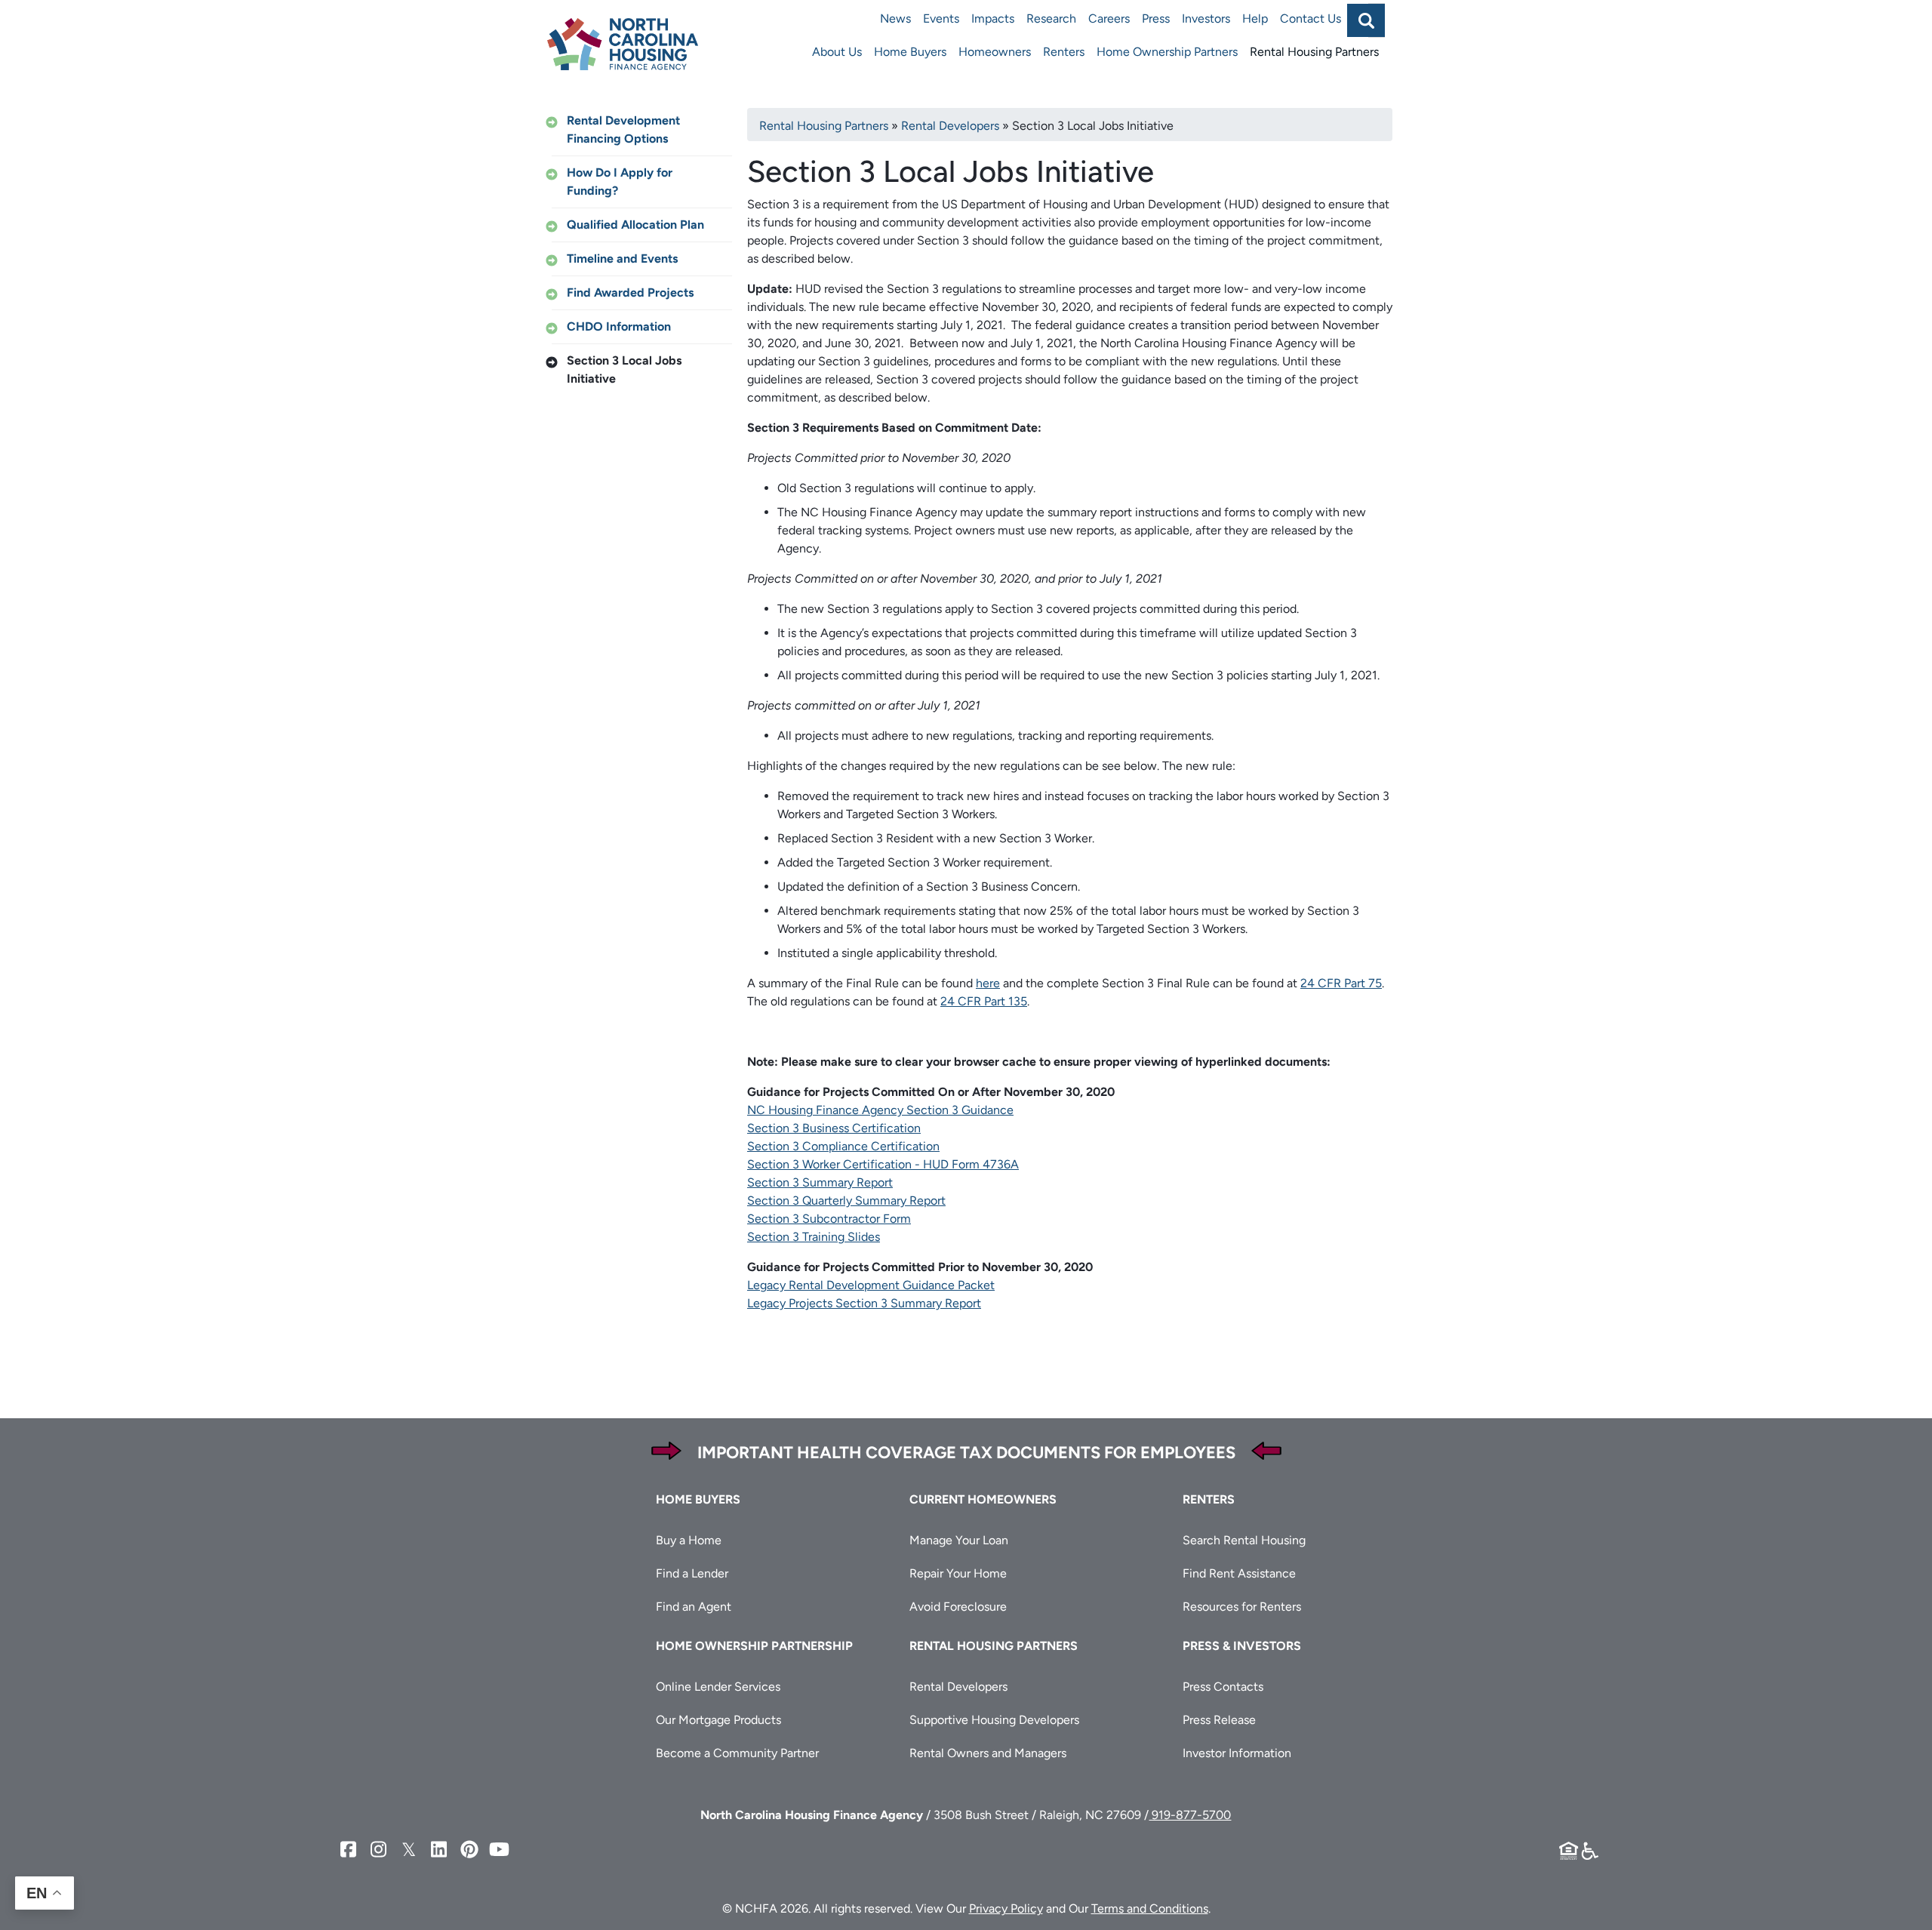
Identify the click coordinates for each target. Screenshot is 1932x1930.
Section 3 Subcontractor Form (829, 1219)
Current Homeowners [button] (983, 1499)
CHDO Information (619, 326)
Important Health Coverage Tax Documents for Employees (966, 1453)
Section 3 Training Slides (814, 1237)
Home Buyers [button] (698, 1499)
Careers (1109, 18)
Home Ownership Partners (1167, 52)
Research (1051, 18)
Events (941, 18)
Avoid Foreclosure (958, 1607)
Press (1156, 18)
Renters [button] (1209, 1499)
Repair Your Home (958, 1573)
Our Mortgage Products (718, 1720)
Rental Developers (950, 126)
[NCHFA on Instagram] (379, 1850)
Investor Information (1237, 1753)
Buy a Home (689, 1540)
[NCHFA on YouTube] (500, 1850)
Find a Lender (692, 1573)
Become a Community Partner (737, 1753)
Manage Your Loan (959, 1540)
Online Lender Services (718, 1687)
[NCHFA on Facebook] (349, 1850)
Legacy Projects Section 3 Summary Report (864, 1303)
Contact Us (1311, 18)
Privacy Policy (1006, 1908)
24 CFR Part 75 (1341, 983)
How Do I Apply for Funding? (620, 182)
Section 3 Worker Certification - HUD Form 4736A (883, 1164)
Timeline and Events (622, 259)
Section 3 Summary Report (820, 1182)
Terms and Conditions (1150, 1908)
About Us (837, 52)
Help (1255, 18)
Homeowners (995, 52)
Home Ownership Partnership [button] (754, 1646)
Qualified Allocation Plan (635, 225)
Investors (1206, 18)
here (988, 983)
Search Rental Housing (1244, 1540)
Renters (1064, 52)
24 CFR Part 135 (984, 1001)
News (895, 18)
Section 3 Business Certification (834, 1128)
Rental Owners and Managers (988, 1753)
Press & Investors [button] (1242, 1646)
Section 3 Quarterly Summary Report (846, 1200)
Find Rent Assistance (1239, 1573)
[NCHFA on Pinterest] (469, 1850)
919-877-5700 (1190, 1815)
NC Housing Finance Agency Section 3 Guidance (880, 1110)
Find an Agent (694, 1607)
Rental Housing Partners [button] (994, 1646)
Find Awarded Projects (630, 292)
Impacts (993, 18)
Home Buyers (910, 52)
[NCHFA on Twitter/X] (409, 1850)
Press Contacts (1223, 1687)
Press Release (1219, 1720)
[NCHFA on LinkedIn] (439, 1850)
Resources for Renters (1242, 1607)
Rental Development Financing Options (623, 129)
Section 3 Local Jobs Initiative (624, 369)
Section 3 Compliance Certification (843, 1146)
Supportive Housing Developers (994, 1720)
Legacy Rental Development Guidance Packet (871, 1285)
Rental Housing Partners (1314, 52)
